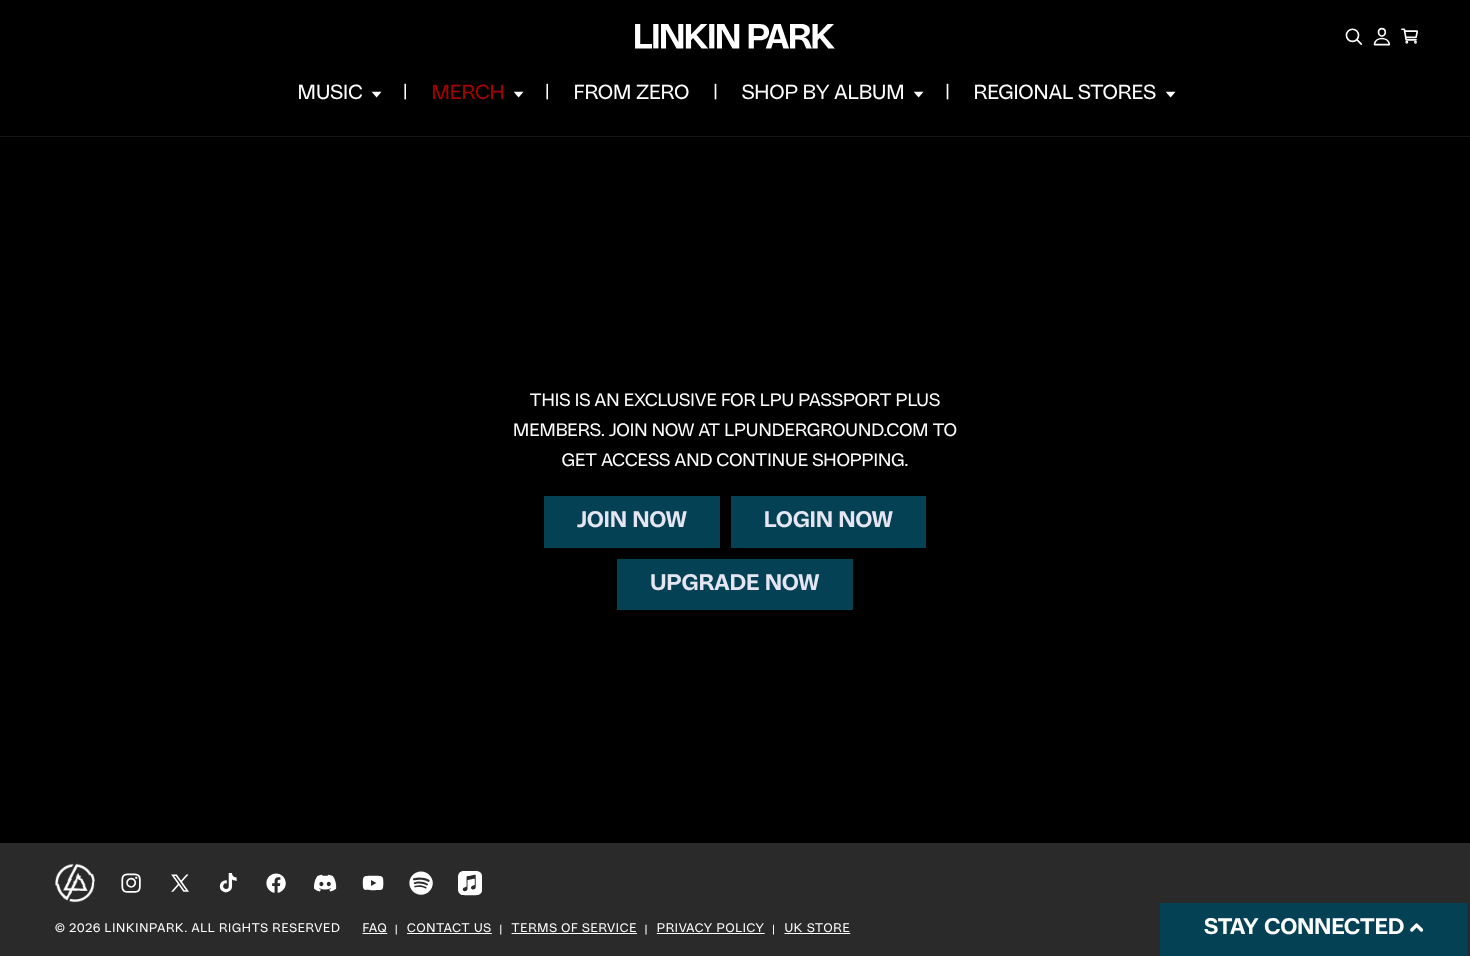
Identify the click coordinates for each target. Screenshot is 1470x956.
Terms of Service (574, 930)
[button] (338, 94)
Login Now (828, 521)
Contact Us (449, 930)
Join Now (632, 521)
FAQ (375, 930)
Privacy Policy (711, 930)
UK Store (817, 930)
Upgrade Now (734, 584)
